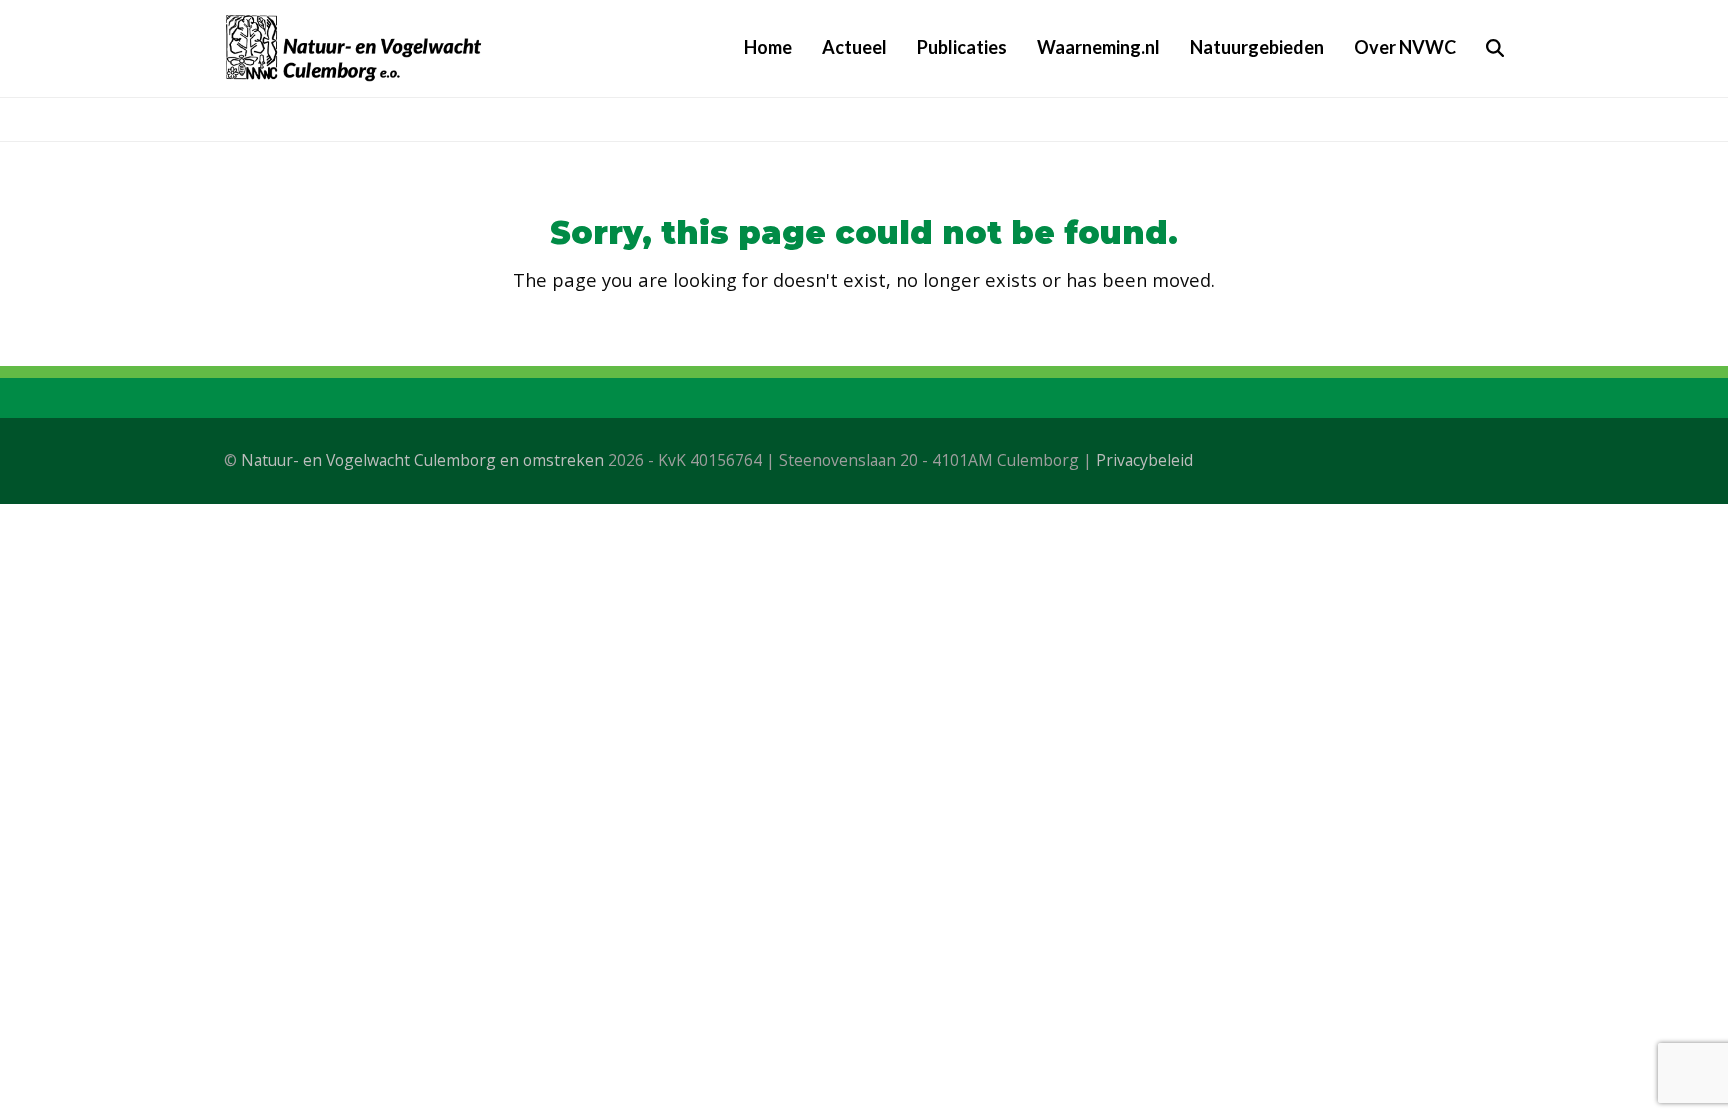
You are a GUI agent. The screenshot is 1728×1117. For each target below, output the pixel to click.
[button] (1495, 48)
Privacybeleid (1144, 460)
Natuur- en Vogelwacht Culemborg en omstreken (422, 460)
